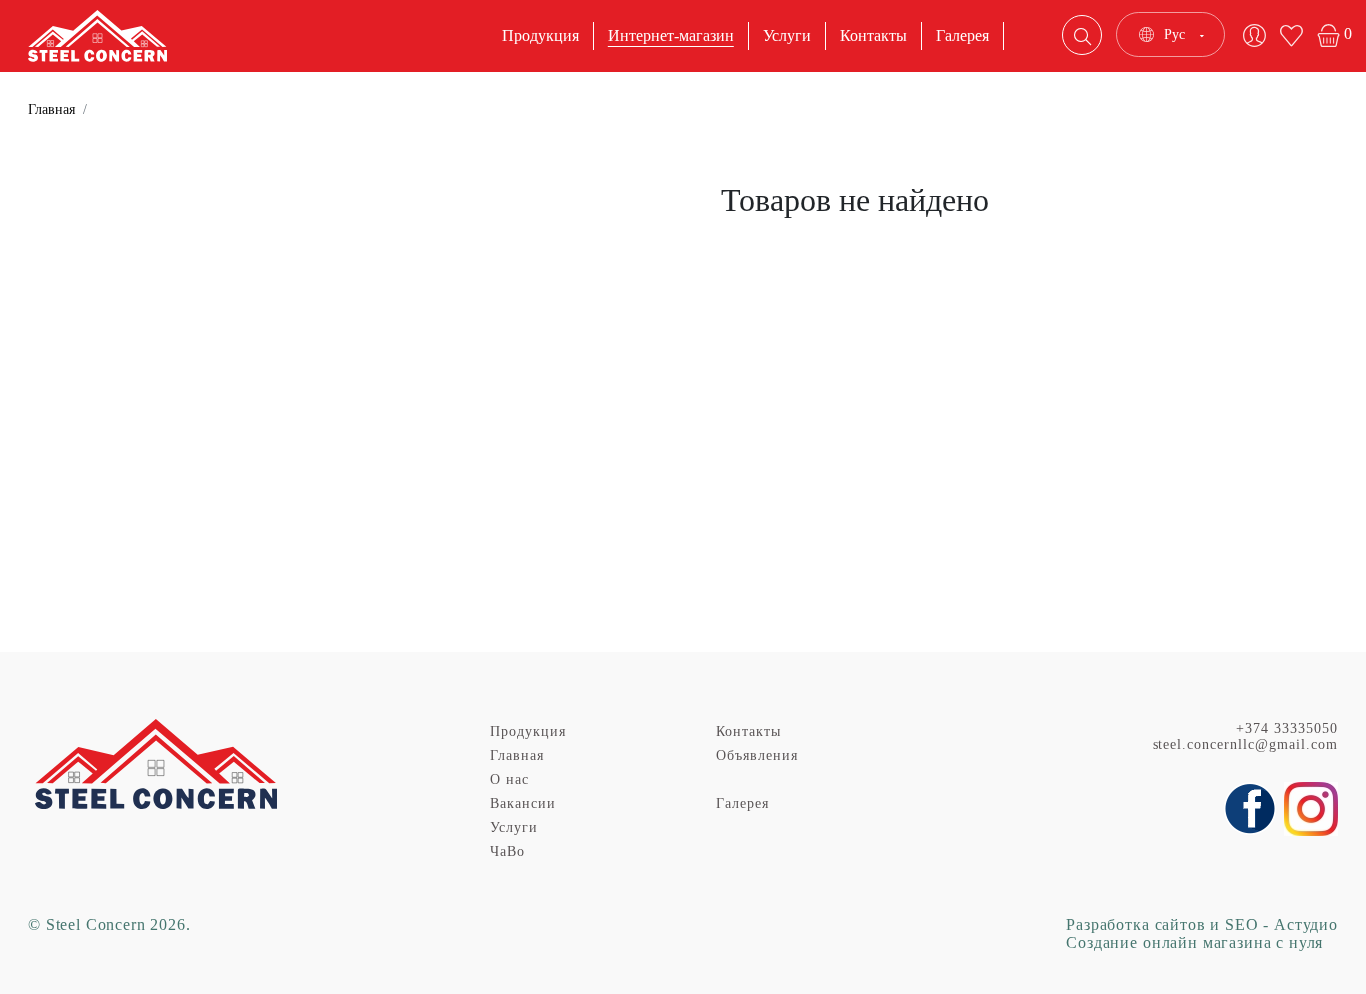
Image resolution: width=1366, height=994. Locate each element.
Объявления (757, 755)
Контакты (873, 35)
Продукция (540, 35)
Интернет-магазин (671, 35)
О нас (509, 779)
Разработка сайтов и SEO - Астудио (1202, 924)
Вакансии (523, 803)
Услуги (787, 35)
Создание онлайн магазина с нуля (1194, 942)
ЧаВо (507, 851)
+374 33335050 (1287, 728)
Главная (51, 109)
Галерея (962, 35)
